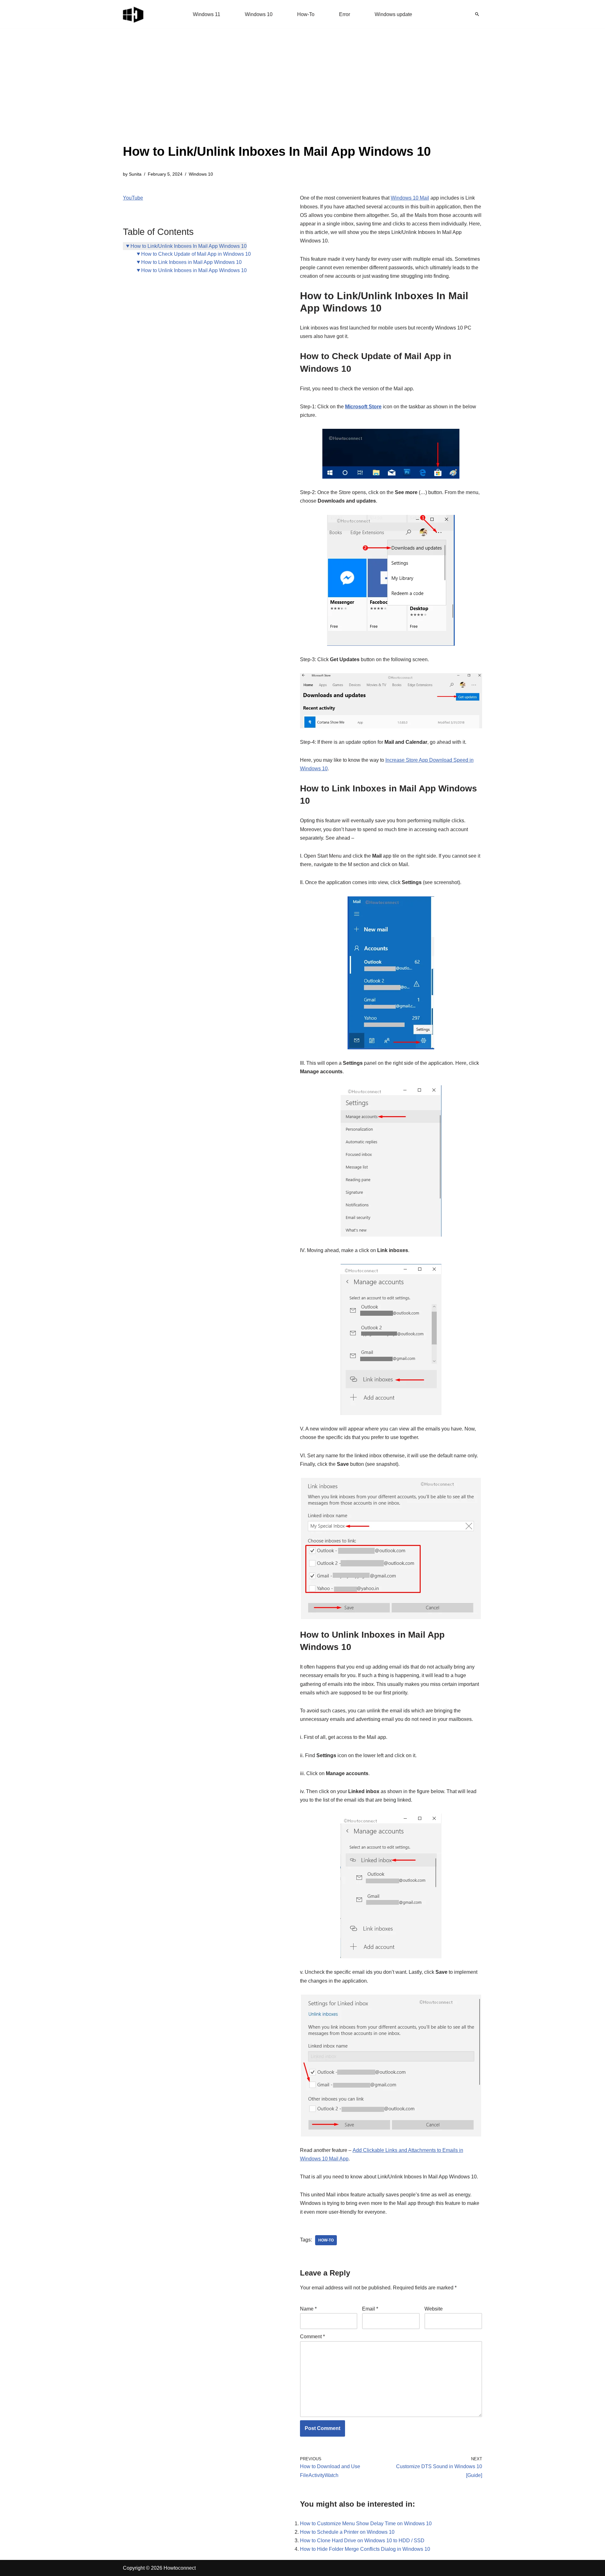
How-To (306, 14)
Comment (312, 2337)
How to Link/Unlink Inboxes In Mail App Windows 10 (189, 246)
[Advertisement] (277, 95)
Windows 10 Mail (410, 198)
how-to (326, 2240)
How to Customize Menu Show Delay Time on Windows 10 (366, 2524)
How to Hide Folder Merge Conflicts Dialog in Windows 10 (365, 2549)
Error (345, 14)
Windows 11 (207, 14)
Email (370, 2309)
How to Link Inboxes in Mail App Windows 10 (191, 262)
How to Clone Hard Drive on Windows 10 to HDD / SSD (362, 2541)
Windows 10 (259, 14)
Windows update (393, 14)
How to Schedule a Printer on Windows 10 (347, 2532)
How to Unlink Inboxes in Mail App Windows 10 (194, 270)
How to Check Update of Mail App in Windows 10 (196, 254)
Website (434, 2309)
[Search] (477, 14)
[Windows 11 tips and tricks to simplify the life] (134, 14)
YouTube (133, 198)
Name (308, 2309)
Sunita (135, 174)
